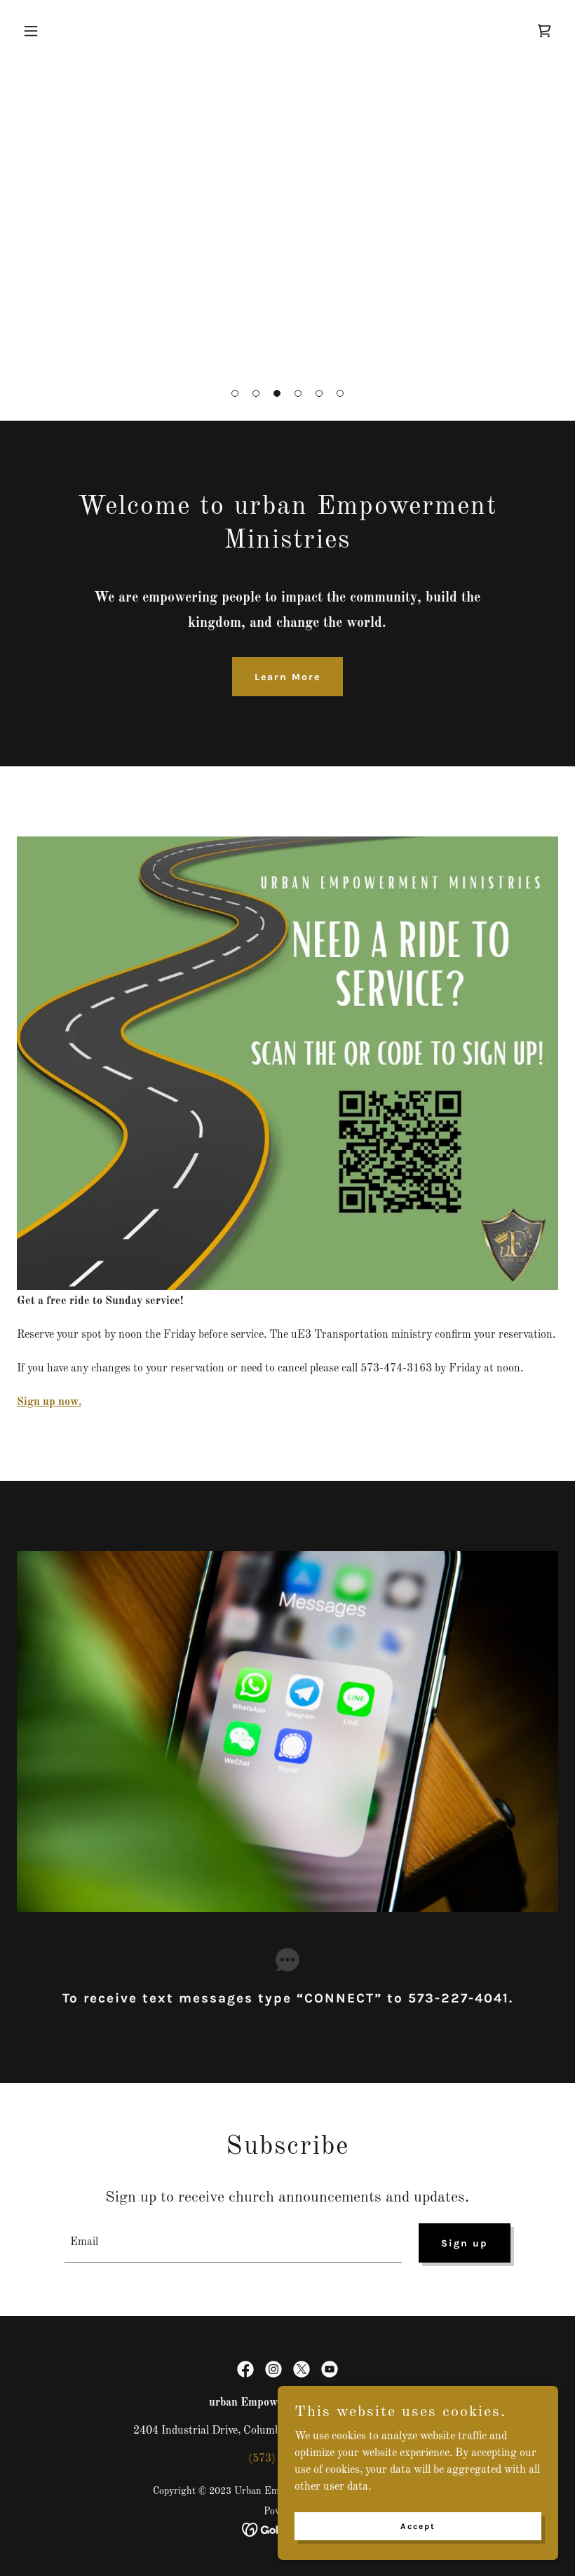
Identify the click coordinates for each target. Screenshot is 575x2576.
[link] (544, 31)
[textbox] (233, 2243)
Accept (418, 2526)
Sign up (465, 2243)
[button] (235, 393)
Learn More (287, 677)
